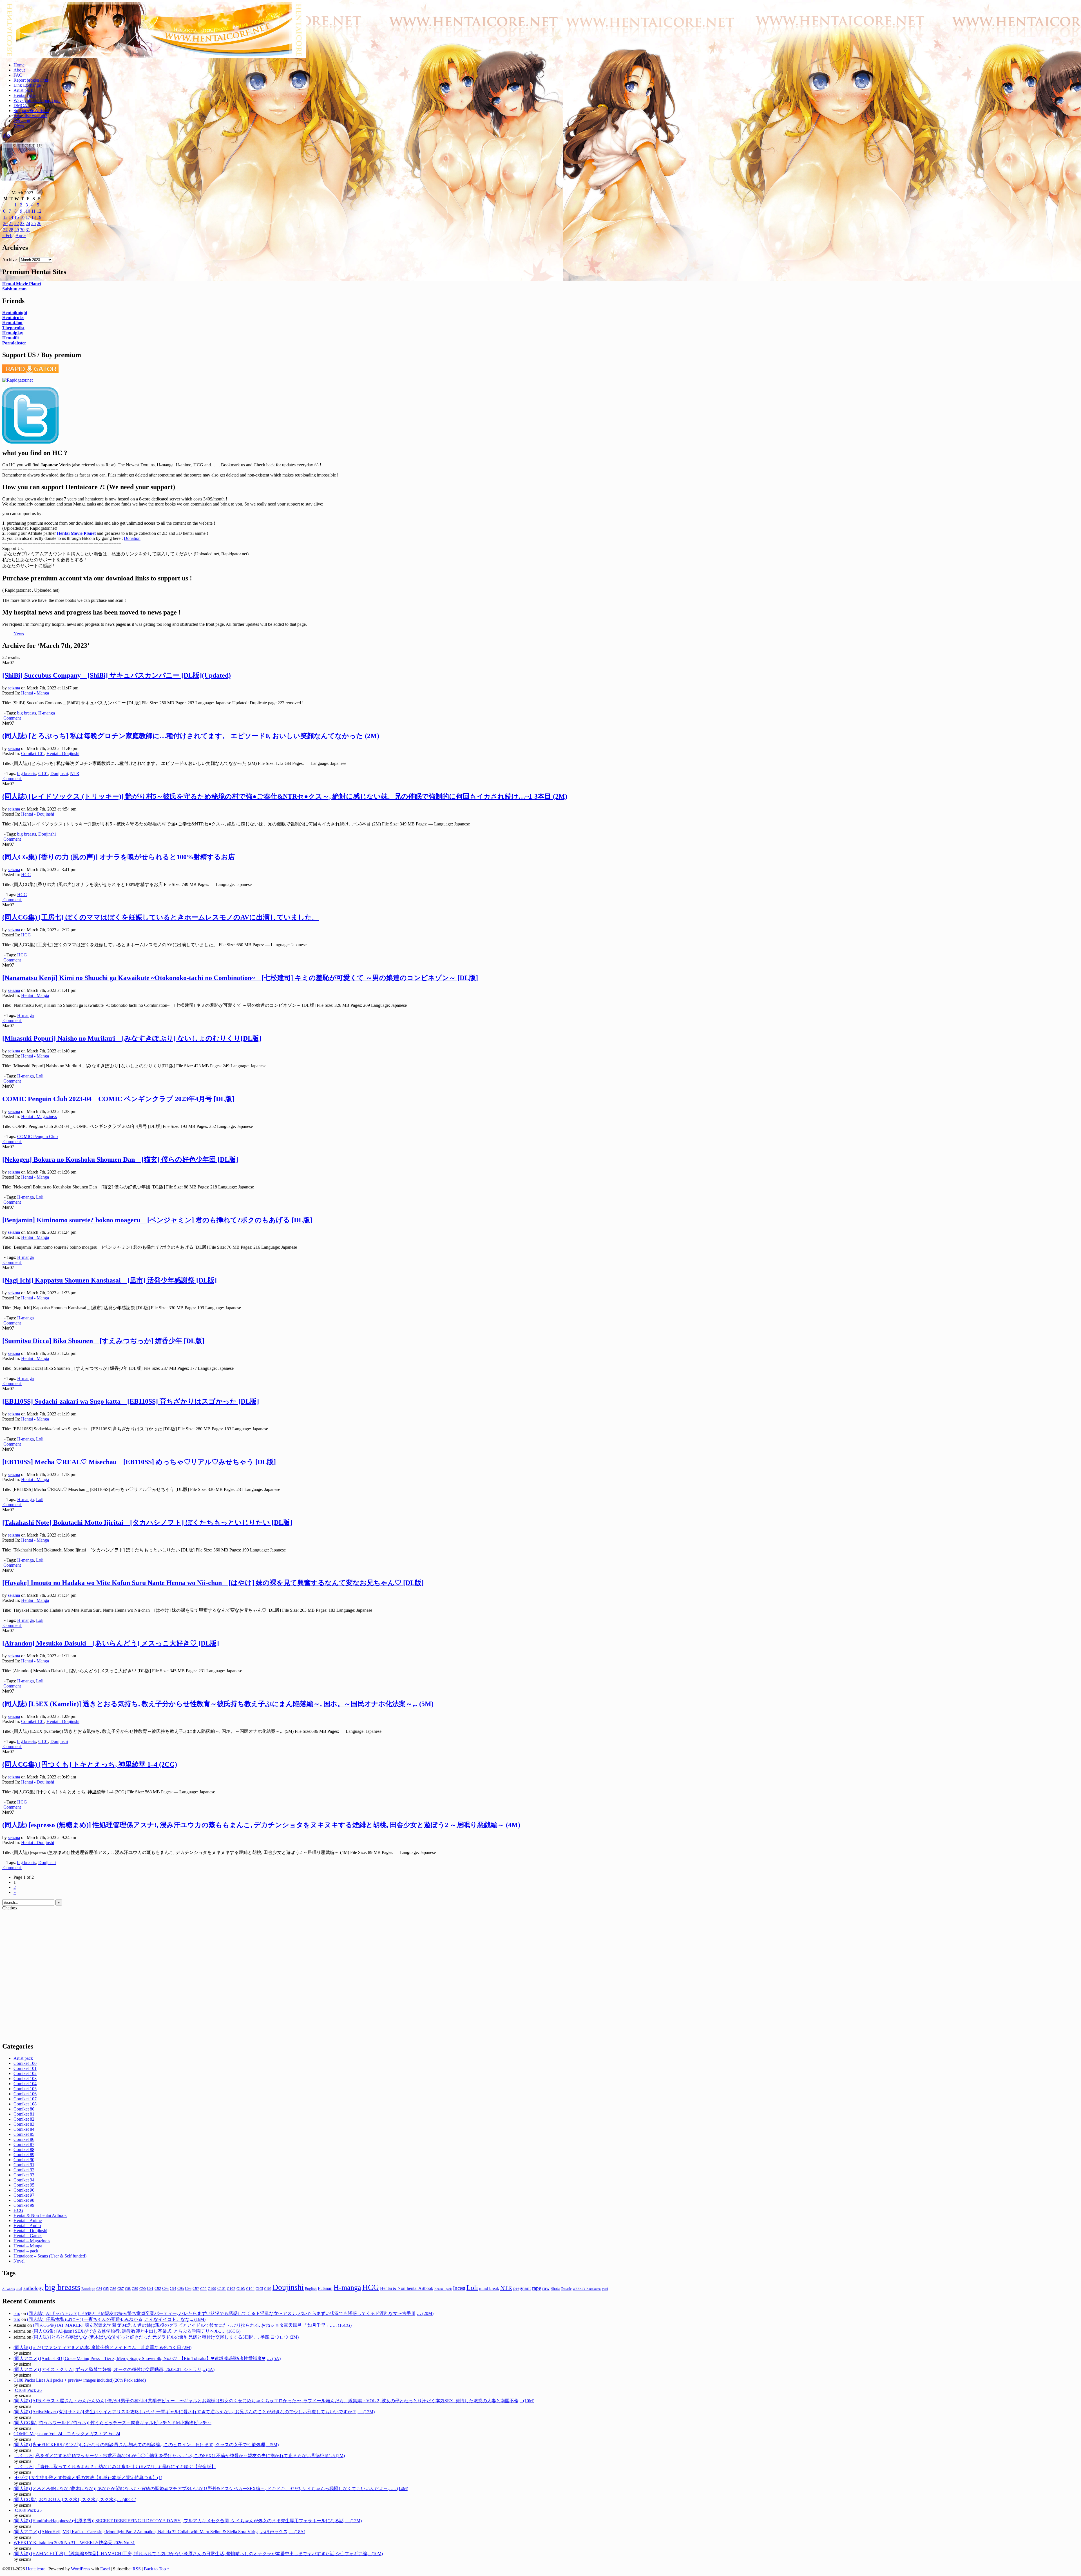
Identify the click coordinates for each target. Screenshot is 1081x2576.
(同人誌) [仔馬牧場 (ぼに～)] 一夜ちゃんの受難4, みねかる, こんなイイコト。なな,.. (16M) (116, 2319)
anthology (33, 2288)
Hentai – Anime (28, 2220)
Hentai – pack (26, 2251)
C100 (212, 2289)
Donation (22, 121)
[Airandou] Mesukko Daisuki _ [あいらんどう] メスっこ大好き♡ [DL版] (111, 1643)
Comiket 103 (25, 2079)
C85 (106, 2289)
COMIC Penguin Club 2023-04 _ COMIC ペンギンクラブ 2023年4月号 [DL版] (118, 1099)
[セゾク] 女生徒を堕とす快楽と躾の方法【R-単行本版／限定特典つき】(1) (88, 2478)
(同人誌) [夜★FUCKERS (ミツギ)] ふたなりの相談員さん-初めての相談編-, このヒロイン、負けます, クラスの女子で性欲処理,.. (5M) (146, 2445)
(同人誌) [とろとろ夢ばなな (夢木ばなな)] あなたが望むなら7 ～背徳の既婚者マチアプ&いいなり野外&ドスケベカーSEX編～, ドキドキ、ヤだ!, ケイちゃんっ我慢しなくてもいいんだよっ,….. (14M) (211, 2489)
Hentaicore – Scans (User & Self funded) (50, 2256)
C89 (135, 2289)
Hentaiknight (15, 312)
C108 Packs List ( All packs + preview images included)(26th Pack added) (80, 2380)
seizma (14, 688)
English (311, 2289)
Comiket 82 (24, 2119)
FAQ (18, 75)
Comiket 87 (24, 2144)
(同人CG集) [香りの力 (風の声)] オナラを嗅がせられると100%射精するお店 (119, 857)
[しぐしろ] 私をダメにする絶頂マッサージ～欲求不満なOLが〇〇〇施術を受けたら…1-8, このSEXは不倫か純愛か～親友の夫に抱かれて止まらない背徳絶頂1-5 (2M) (179, 2456)
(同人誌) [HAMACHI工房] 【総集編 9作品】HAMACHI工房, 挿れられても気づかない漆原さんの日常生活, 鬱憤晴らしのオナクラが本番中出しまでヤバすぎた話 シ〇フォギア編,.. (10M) (198, 2554)
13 (5, 217)
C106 (268, 2289)
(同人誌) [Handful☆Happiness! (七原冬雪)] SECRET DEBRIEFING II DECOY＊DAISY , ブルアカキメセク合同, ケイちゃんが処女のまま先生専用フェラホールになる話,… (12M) (188, 2521)
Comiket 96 (24, 2190)
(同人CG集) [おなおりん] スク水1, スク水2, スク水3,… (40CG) (75, 2500)
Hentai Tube (24, 95)
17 (28, 217)
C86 (113, 2289)
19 (39, 217)
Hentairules (13, 318)
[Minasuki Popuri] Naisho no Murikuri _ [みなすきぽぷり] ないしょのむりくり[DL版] (132, 1038)
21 (11, 223)
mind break (489, 2288)
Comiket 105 (25, 2089)
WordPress (81, 2569)
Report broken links (31, 80)
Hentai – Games (28, 2236)
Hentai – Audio (27, 2226)
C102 (231, 2289)
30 (22, 230)
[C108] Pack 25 (28, 2510)
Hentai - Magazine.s (39, 1116)
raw (546, 2288)
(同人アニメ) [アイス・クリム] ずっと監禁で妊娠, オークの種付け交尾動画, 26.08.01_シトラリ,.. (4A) (114, 2369)
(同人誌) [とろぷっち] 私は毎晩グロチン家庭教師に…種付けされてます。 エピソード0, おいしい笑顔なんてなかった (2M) (191, 736)
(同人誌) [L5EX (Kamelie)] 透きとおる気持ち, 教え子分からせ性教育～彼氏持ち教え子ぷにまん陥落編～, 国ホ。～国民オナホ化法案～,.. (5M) (218, 1704)
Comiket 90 (24, 2160)
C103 (241, 2289)
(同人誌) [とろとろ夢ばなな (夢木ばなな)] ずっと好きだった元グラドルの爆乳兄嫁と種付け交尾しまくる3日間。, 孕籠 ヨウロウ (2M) (166, 2337)
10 (28, 211)
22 (17, 223)
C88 (128, 2289)
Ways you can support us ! (37, 100)
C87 (121, 2289)
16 (22, 217)
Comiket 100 (25, 2063)
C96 (188, 2289)
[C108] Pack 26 (28, 2390)
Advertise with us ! (30, 116)
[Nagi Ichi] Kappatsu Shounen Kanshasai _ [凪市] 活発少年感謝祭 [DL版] (110, 1280)
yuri (605, 2289)
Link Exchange (27, 85)
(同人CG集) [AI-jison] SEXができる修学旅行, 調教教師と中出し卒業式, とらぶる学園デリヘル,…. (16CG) (136, 2331)
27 (5, 230)
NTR (75, 773)
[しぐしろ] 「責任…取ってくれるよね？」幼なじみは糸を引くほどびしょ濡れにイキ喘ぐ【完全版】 (115, 2467)
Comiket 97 (24, 2195)
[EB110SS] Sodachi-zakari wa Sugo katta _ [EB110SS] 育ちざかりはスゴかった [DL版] (131, 1401)
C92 (158, 2289)
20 (5, 223)
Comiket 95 (24, 2185)
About (19, 70)
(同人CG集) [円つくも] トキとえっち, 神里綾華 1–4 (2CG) (90, 1764)
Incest (459, 2288)
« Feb (7, 236)
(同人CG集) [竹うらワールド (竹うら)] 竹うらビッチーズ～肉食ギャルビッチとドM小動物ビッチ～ (112, 2423)
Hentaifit (11, 338)
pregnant (522, 2288)
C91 (150, 2289)
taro (17, 2313)
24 (28, 223)
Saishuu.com (14, 289)
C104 (250, 2289)
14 (11, 217)
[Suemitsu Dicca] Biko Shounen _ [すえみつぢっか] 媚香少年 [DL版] (103, 1341)
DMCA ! (22, 105)
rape (537, 2288)
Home (19, 65)
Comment (13, 718)
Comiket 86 (24, 2139)
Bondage (88, 2289)
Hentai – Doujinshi (30, 2231)
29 (17, 230)
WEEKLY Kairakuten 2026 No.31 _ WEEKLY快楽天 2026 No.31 (74, 2543)
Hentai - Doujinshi (63, 753)
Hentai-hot (12, 323)
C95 (181, 2288)
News (19, 126)
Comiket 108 (25, 2104)
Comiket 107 (25, 2099)
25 (33, 223)
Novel (19, 2261)
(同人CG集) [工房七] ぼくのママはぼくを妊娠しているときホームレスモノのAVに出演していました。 (160, 917)
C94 (173, 2289)
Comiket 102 (25, 2073)
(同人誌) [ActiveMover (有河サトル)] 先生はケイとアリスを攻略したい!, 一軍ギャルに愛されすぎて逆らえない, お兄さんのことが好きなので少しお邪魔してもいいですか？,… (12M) (194, 2412)
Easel (105, 2569)
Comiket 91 (24, 2165)
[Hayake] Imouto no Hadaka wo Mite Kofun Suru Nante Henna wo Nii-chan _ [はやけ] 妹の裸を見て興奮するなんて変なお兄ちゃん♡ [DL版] (213, 1583)
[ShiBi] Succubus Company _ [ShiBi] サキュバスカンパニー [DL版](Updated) (117, 675)
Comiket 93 (24, 2175)
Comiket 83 (24, 2124)
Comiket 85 (24, 2134)
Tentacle (566, 2289)
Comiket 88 (24, 2149)
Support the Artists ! (31, 111)
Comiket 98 (24, 2200)
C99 (203, 2289)
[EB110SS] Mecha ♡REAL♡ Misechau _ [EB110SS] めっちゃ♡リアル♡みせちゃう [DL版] (139, 1462)
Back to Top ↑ (157, 2569)
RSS (6, 135)
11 (33, 211)
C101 (43, 773)
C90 (143, 2289)
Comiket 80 (24, 2109)
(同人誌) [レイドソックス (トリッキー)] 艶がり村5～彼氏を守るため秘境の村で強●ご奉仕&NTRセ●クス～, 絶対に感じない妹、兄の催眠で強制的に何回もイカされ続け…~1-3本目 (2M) (285, 796)
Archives (10, 260)
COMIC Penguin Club (37, 1136)
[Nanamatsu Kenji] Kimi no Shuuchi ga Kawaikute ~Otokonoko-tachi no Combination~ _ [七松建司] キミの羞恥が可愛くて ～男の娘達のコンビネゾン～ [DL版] (240, 978)
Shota (555, 2288)
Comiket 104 (25, 2084)
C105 (259, 2289)
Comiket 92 (24, 2170)
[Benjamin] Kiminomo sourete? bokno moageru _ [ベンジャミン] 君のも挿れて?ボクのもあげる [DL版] (157, 1220)
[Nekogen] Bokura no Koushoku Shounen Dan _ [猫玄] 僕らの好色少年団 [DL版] (120, 1159)
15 (17, 217)
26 (39, 223)
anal (19, 2288)
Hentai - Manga (35, 693)
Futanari (325, 2288)
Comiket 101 (33, 753)
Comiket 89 (24, 2155)
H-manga (47, 713)
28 (11, 230)
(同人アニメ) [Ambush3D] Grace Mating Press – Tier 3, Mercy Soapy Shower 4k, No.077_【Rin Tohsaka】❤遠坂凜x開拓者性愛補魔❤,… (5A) (147, 2358)
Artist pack (23, 90)
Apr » (21, 236)
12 (39, 211)
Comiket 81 (24, 2114)
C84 (99, 2289)
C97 (196, 2289)
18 (33, 217)
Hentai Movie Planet (22, 284)
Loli (40, 1076)
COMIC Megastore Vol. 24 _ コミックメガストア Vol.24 (67, 2434)
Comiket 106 (25, 2094)
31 (28, 230)
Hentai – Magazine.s (32, 2241)
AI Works (8, 2289)
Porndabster (14, 343)
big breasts (27, 713)
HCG (26, 875)
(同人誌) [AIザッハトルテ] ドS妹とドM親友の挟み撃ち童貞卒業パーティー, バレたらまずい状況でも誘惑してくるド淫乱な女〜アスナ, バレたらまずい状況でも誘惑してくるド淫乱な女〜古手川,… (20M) (230, 2313)
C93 (165, 2289)
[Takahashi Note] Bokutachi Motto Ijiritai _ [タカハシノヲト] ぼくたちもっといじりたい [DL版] (147, 1522)
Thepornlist (13, 328)
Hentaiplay (13, 333)
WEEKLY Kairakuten (587, 2289)
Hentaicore (154, 36)
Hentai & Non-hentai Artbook (40, 2215)
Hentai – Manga (28, 2246)
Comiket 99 (24, 2205)
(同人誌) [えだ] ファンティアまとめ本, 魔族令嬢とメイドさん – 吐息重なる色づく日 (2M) (102, 2347)
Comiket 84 (24, 2129)
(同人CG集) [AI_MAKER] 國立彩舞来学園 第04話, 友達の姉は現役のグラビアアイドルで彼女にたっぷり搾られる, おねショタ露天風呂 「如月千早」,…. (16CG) (192, 2325)
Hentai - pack (443, 2289)
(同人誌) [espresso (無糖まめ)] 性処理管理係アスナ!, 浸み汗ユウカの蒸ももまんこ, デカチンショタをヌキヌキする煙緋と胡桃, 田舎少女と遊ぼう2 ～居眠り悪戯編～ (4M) (261, 1825)
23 (22, 223)
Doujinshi (59, 773)
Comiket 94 (24, 2180)
